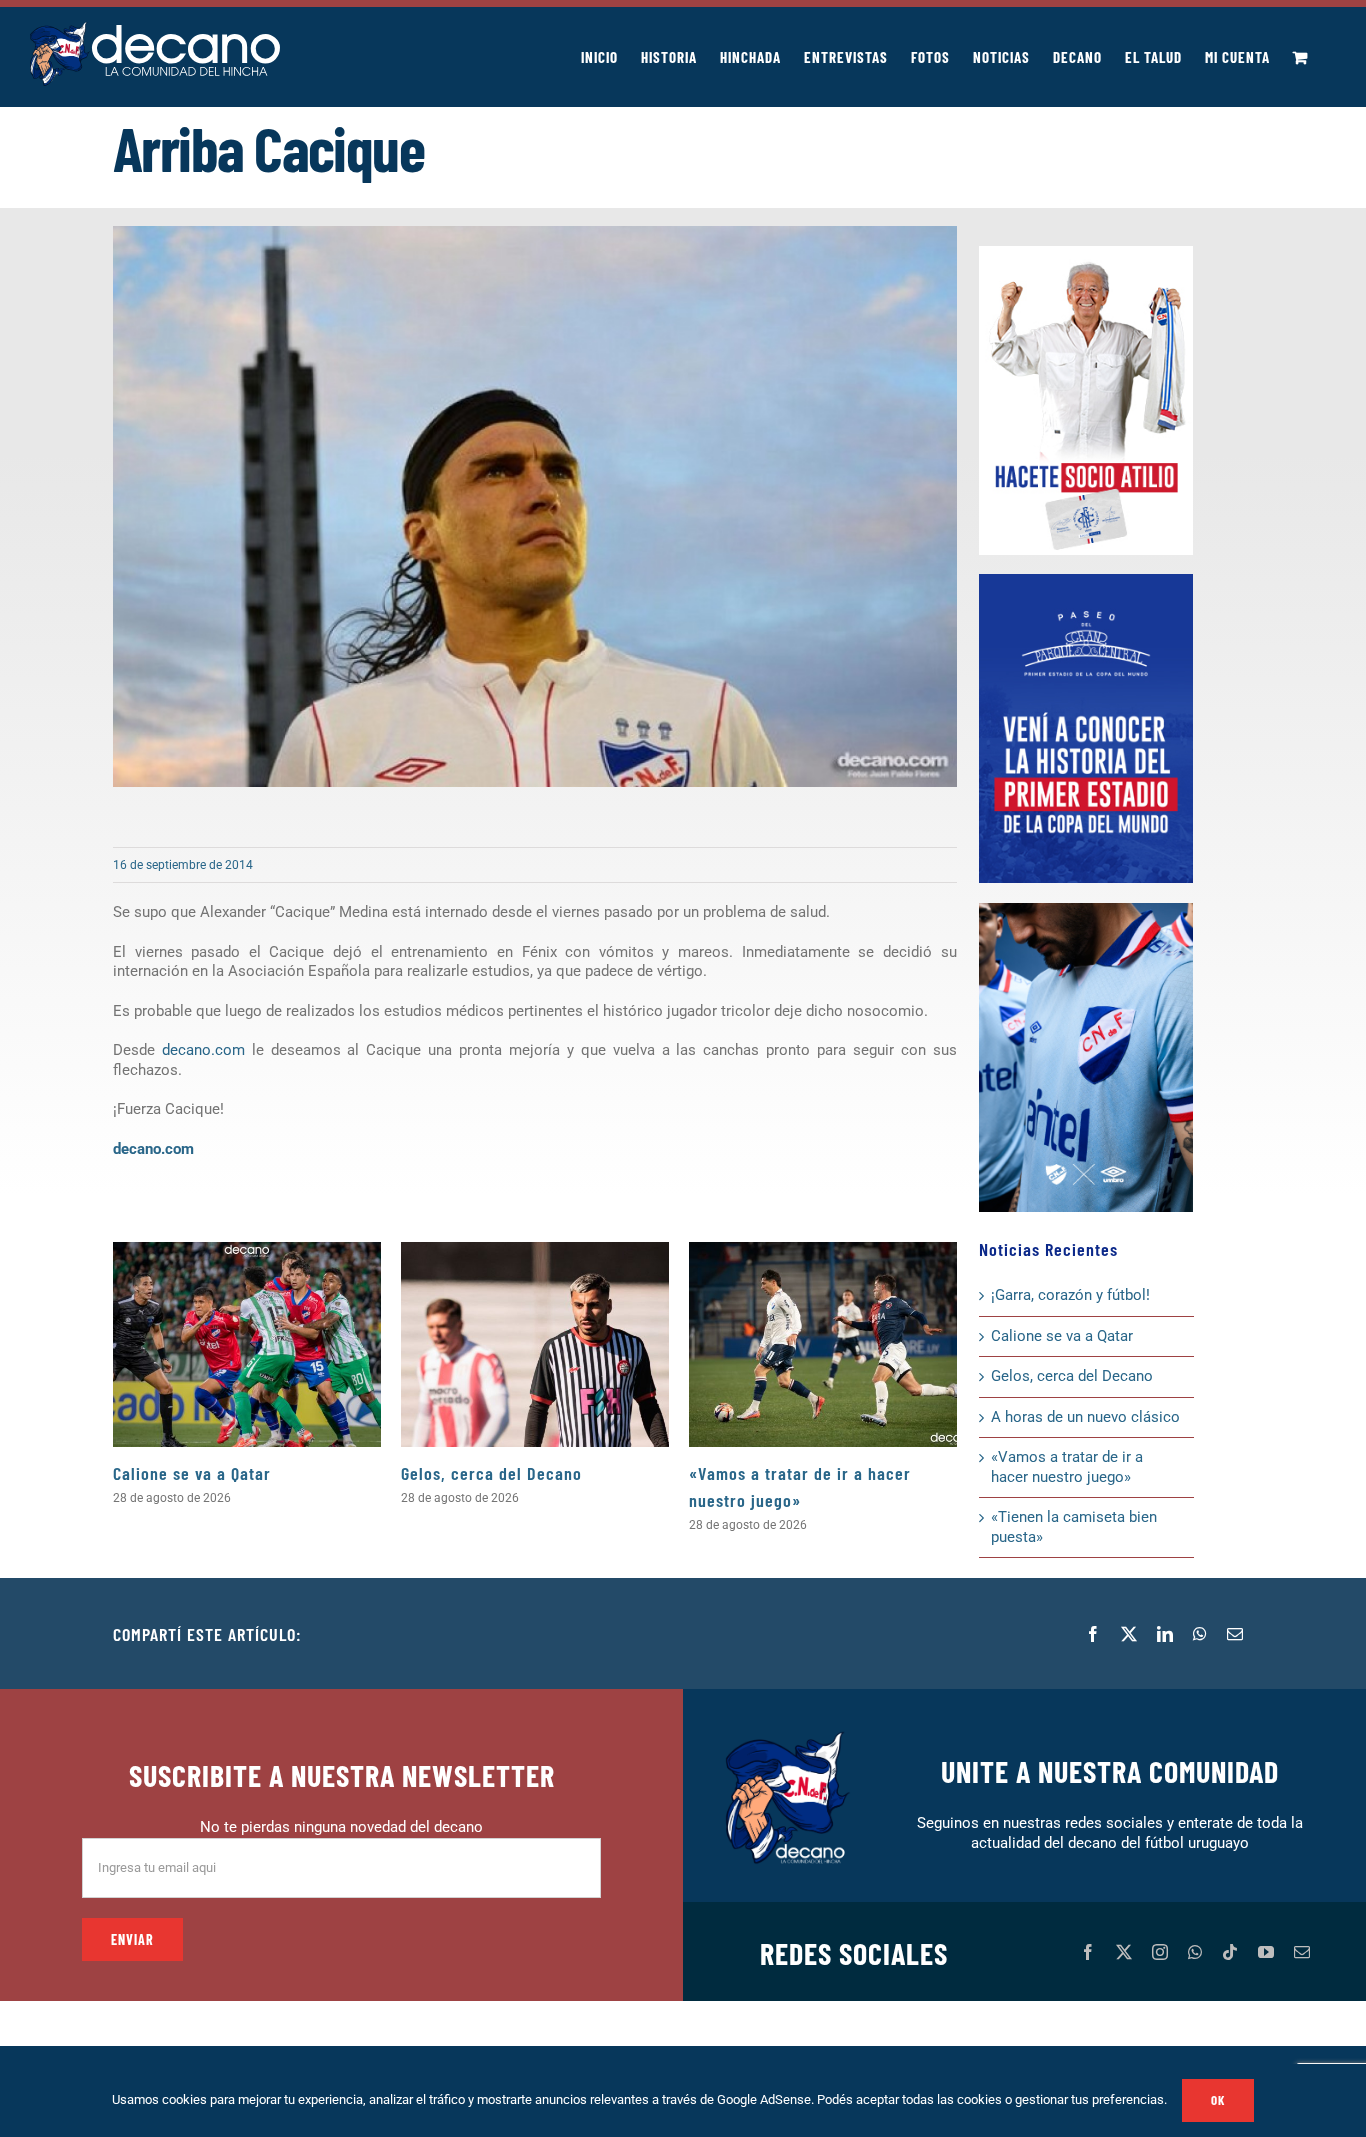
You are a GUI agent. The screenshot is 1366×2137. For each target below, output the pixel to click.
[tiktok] (1230, 1952)
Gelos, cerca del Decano (491, 1473)
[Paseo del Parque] (1086, 581)
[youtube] (1266, 1952)
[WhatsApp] (1200, 1634)
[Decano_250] (1086, 910)
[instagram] (1160, 1952)
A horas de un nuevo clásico (1085, 1417)
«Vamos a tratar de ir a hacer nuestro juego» (1067, 1467)
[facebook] (1088, 1952)
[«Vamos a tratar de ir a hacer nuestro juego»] (823, 1344)
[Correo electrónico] (1235, 1634)
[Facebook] (1093, 1634)
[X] (1129, 1634)
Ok (1218, 2100)
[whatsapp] (1195, 1952)
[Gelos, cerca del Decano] (535, 1344)
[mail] (1302, 1952)
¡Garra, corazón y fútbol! (1070, 1295)
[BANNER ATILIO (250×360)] (1086, 253)
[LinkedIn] (1165, 1634)
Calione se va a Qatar (192, 1473)
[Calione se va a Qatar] (247, 1344)
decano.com (203, 1050)
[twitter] (1124, 1952)
